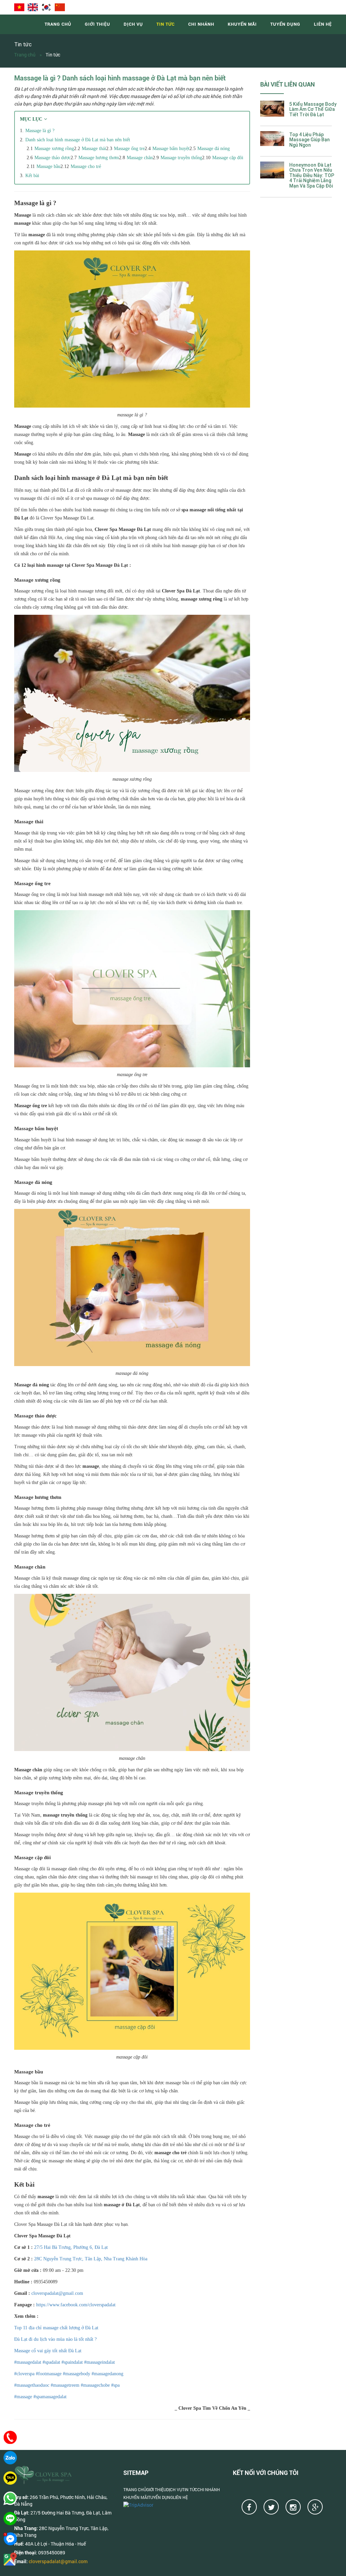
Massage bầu (48, 166)
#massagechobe (95, 2385)
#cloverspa (24, 2374)
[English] (33, 7)
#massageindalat (99, 2362)
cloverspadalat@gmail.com (57, 2293)
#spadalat (51, 2362)
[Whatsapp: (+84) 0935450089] (10, 2498)
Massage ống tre (129, 149)
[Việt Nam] (19, 7)
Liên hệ (323, 24)
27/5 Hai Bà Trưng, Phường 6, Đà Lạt (71, 2247)
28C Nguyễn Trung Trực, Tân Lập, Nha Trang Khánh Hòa (91, 2259)
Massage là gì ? (40, 131)
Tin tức (166, 24)
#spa (115, 2385)
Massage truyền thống (181, 158)
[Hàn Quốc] (46, 7)
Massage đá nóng (214, 149)
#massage (23, 2397)
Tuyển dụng (285, 24)
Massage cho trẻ (86, 166)
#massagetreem (64, 2385)
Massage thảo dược (53, 158)
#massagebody (76, 2374)
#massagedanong (107, 2374)
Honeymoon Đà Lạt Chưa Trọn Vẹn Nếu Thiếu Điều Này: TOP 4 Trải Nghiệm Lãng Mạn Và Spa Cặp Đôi (312, 176)
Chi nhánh (201, 24)
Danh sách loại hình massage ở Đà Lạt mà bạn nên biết (78, 140)
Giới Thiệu (97, 24)
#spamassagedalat (49, 2397)
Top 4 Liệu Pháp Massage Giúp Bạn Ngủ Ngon (310, 140)
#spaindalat (72, 2362)
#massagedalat (28, 2362)
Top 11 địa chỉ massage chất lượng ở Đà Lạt (56, 2328)
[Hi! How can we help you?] (10, 2539)
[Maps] (10, 2559)
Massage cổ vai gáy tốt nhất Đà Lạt (48, 2351)
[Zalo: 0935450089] (10, 2458)
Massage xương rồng (54, 149)
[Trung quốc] (60, 7)
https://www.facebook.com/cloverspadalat (75, 2305)
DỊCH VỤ (133, 24)
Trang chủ (58, 24)
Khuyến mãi (242, 24)
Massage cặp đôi (228, 158)
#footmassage (48, 2374)
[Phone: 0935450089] (10, 2437)
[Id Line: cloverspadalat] (10, 2519)
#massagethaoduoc (32, 2385)
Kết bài (32, 176)
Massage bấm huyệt (171, 149)
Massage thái (94, 149)
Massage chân (140, 158)
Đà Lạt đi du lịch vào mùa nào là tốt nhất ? (55, 2339)
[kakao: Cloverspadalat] (10, 2478)
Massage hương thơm (99, 158)
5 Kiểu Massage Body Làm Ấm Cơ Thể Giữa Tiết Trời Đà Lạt (313, 110)
